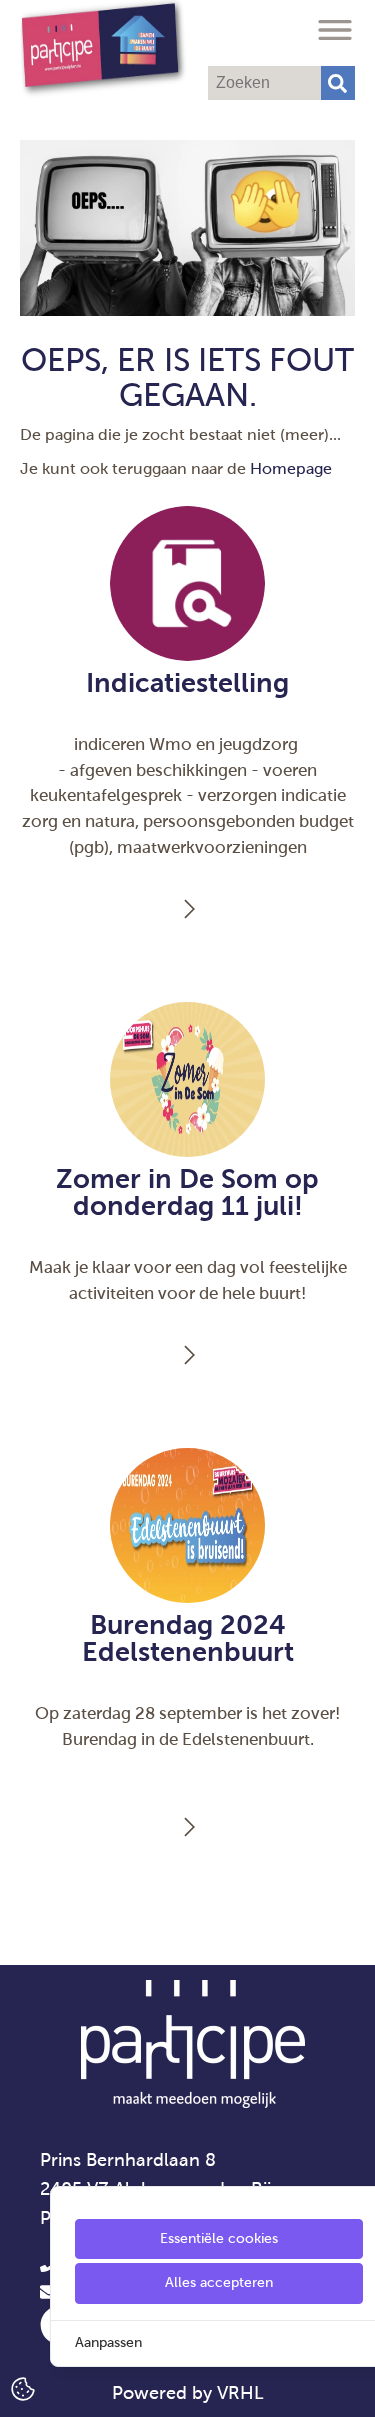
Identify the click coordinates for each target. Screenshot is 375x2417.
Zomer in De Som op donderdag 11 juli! (187, 1192)
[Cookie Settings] (23, 2387)
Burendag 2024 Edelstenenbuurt (188, 1638)
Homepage (291, 468)
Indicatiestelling (187, 683)
